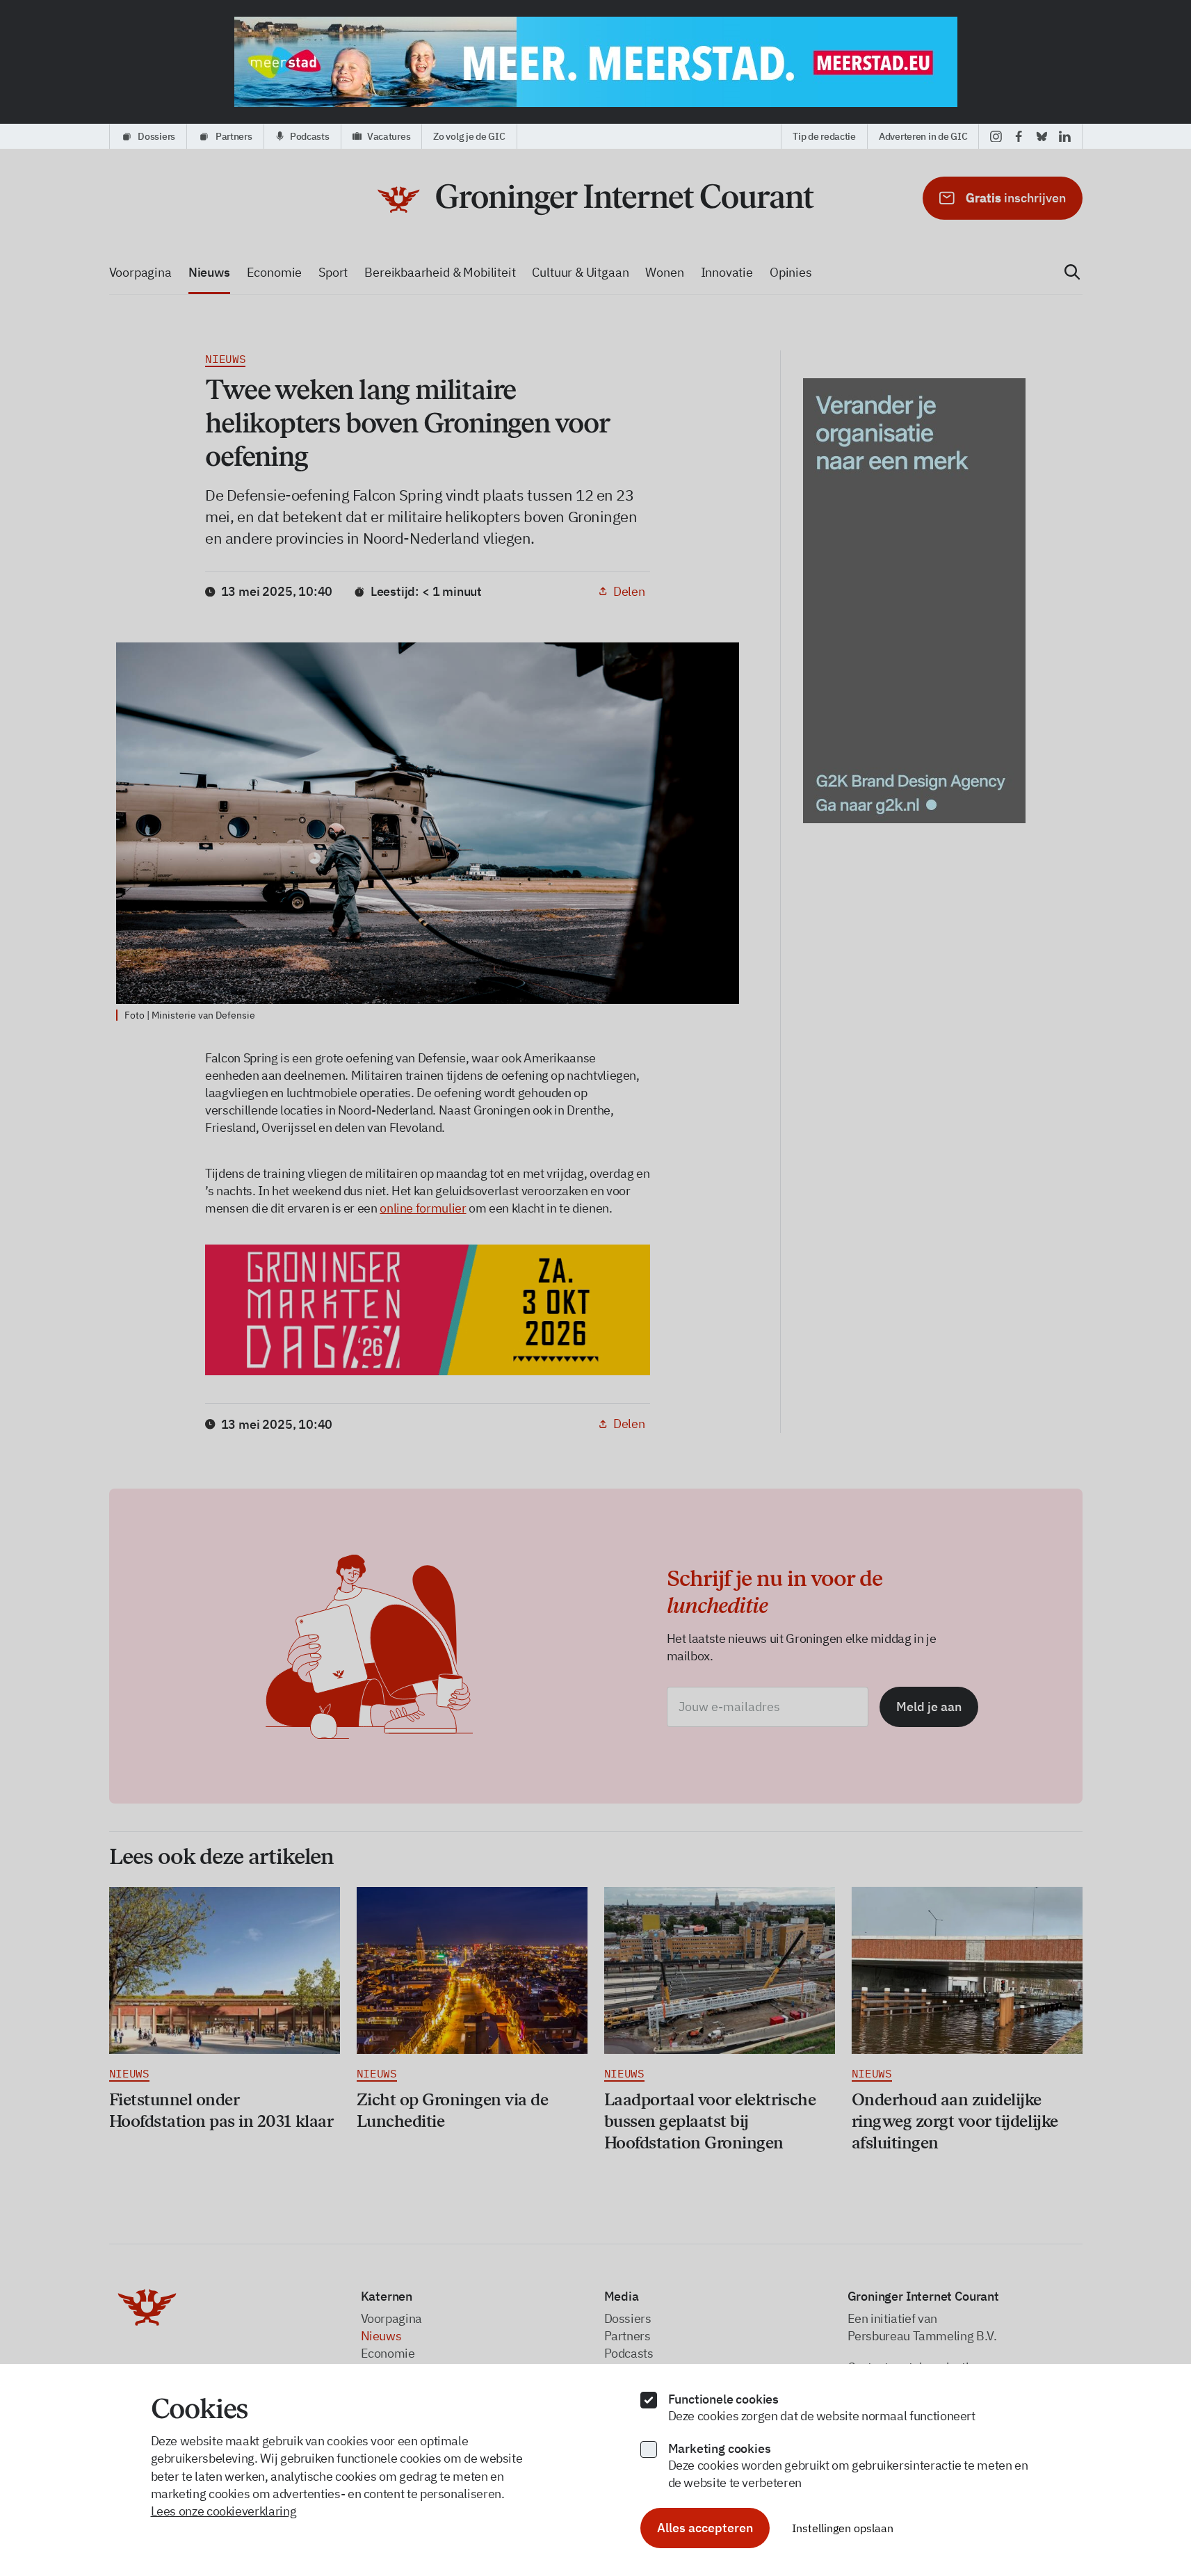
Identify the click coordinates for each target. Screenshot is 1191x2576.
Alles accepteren (705, 2528)
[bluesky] (1042, 136)
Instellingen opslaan (843, 2528)
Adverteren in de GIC (923, 136)
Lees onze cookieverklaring (224, 2511)
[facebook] (1019, 136)
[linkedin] (1065, 136)
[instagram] (996, 136)
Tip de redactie (824, 136)
